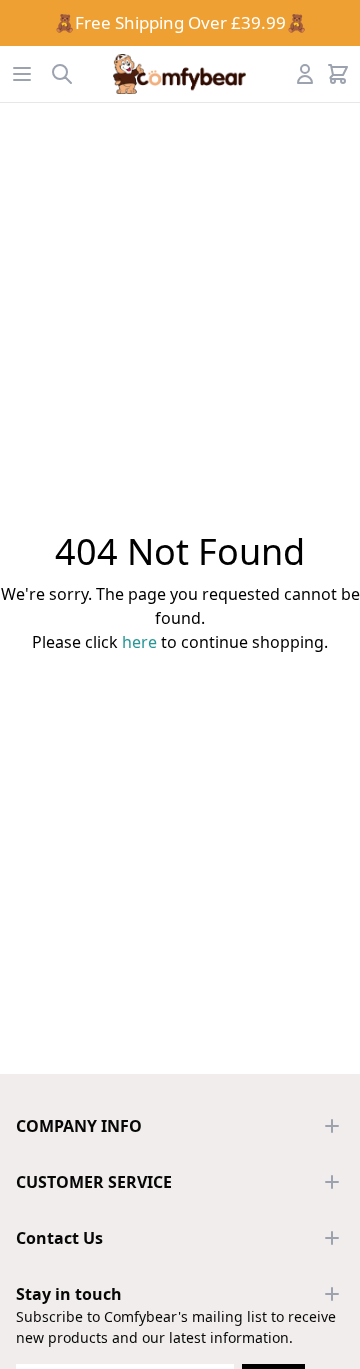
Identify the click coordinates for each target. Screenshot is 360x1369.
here (139, 642)
